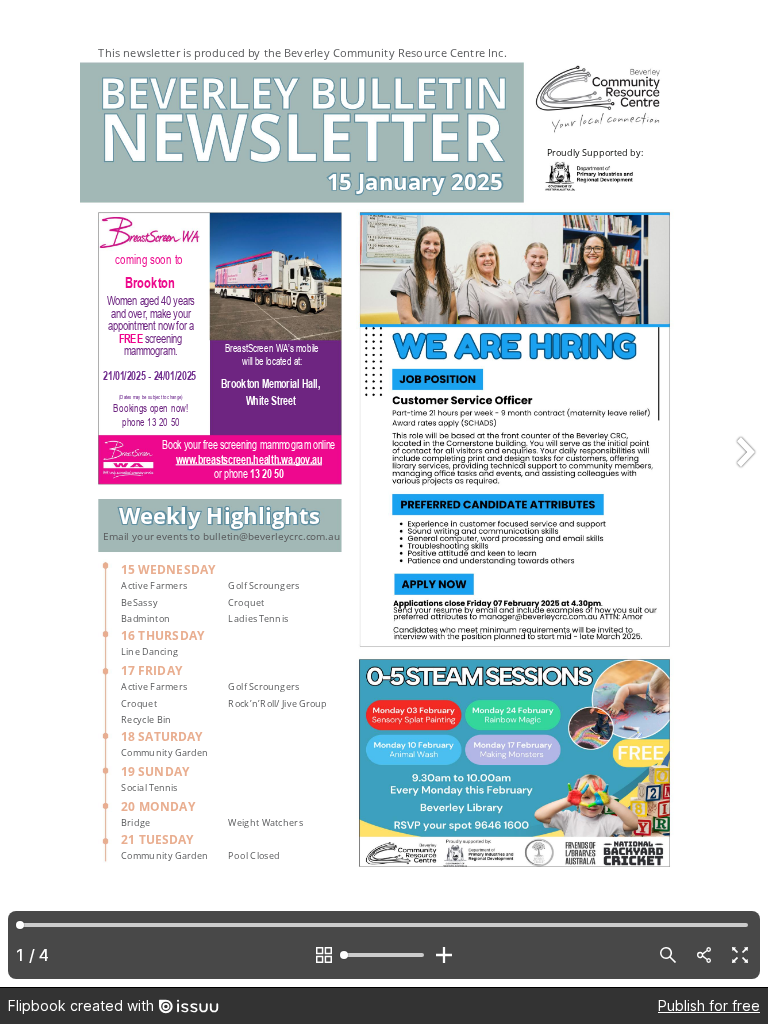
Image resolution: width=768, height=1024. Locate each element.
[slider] (384, 955)
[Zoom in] (444, 955)
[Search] (668, 955)
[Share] (704, 955)
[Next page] (744, 493)
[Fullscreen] (740, 955)
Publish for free (709, 1005)
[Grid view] (324, 955)
